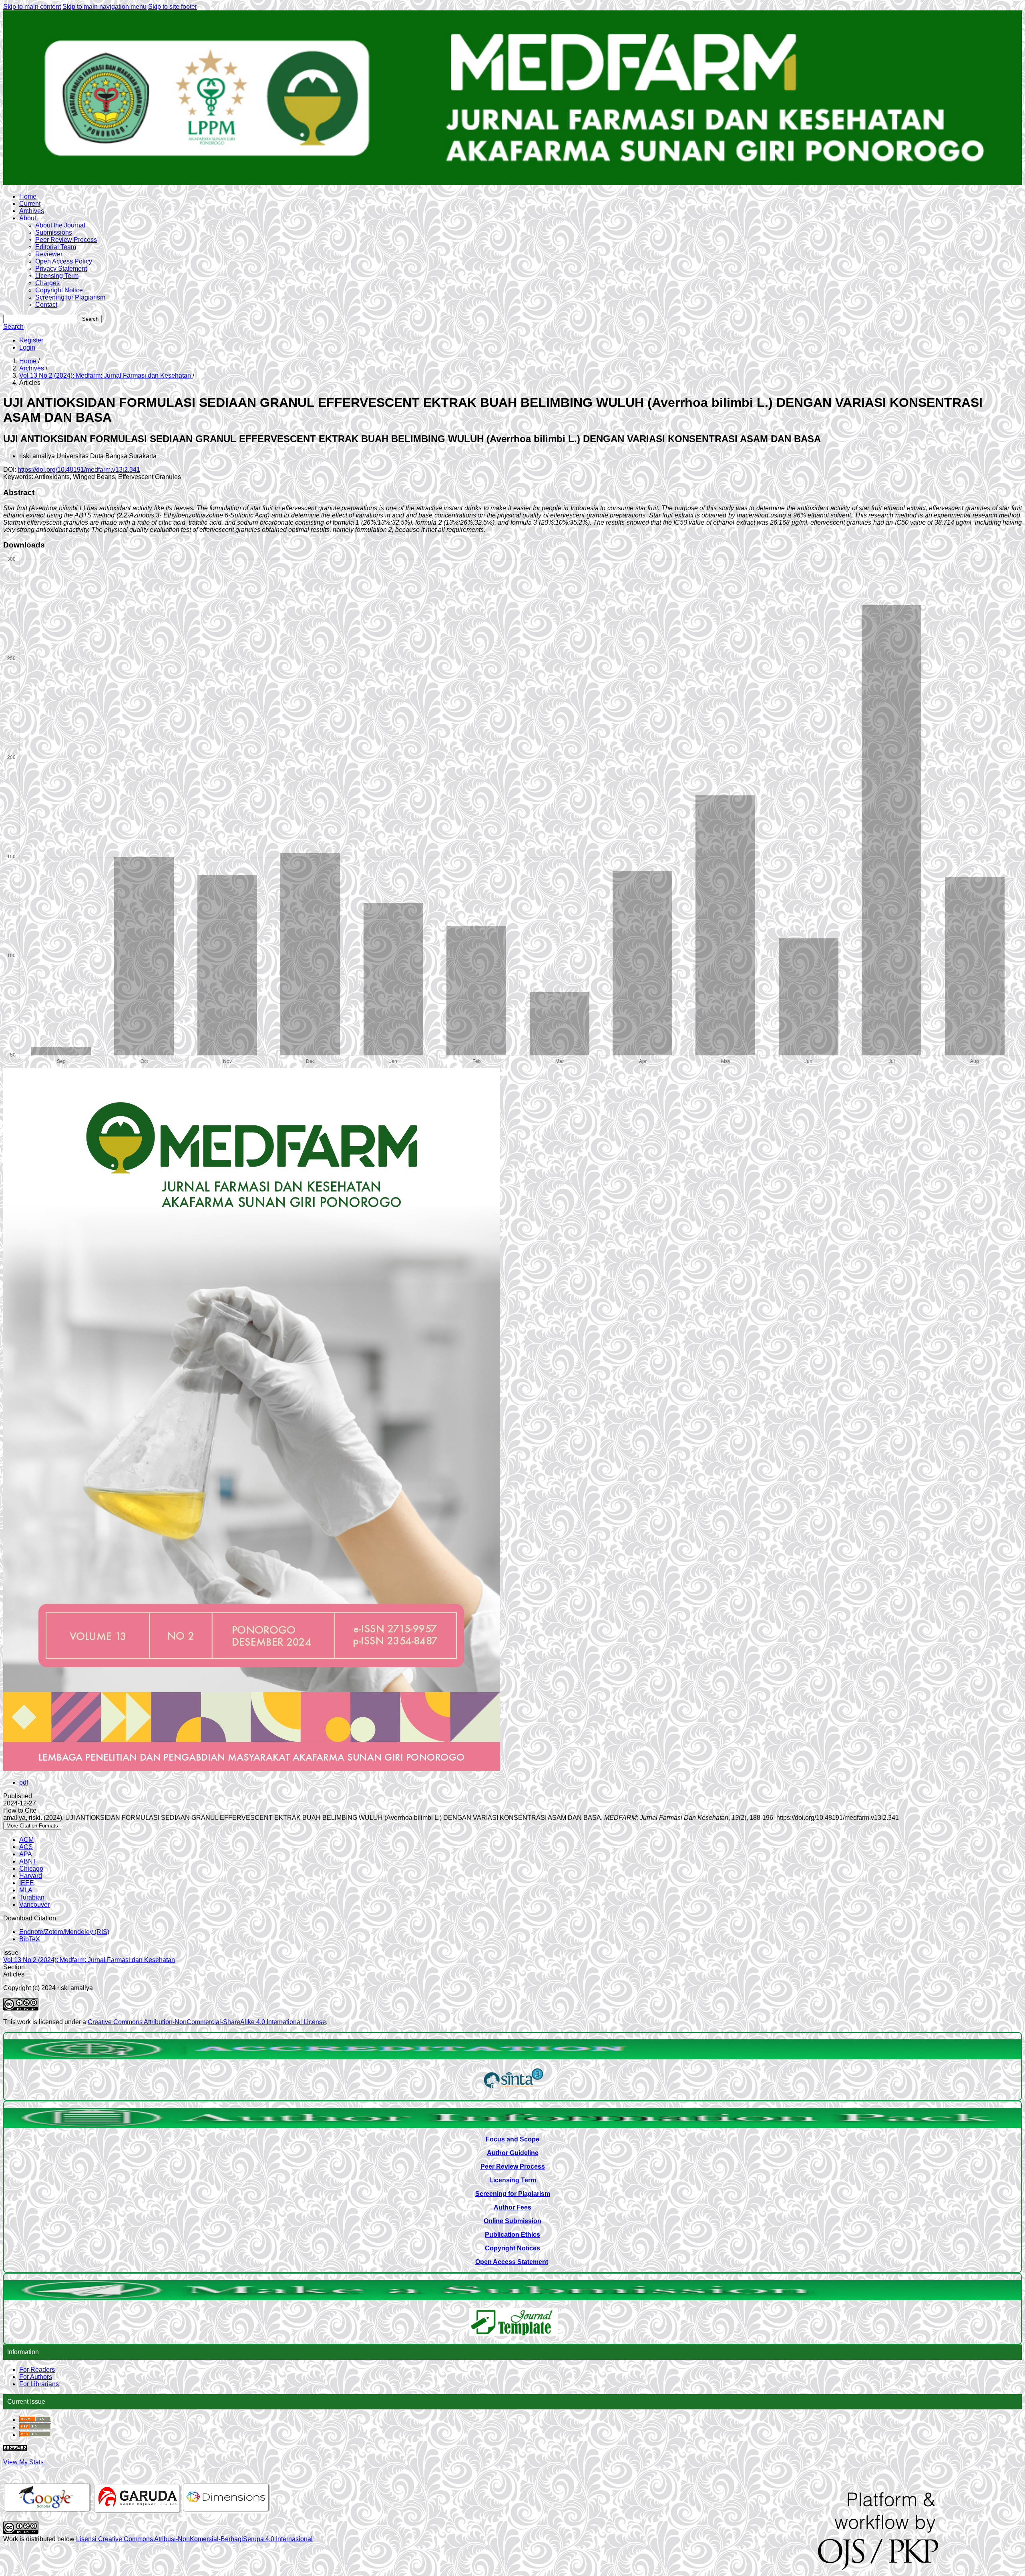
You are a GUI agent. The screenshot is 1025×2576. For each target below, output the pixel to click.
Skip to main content (32, 7)
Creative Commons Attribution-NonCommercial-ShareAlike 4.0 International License (207, 2022)
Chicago (31, 1869)
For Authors (36, 2377)
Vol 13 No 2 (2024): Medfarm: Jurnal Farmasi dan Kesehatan (106, 375)
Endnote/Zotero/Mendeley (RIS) (64, 1932)
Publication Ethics (512, 2235)
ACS (26, 1847)
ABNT (28, 1861)
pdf (24, 1782)
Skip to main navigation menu (105, 7)
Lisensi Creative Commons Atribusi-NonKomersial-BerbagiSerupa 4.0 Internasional (194, 2539)
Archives (32, 211)
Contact (46, 305)
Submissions (54, 232)
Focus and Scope (512, 2139)
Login (27, 347)
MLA (26, 1890)
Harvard (31, 1876)
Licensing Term (57, 276)
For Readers (37, 2370)
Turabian (32, 1897)
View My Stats (23, 2462)
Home (28, 196)
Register (31, 340)
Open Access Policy (64, 261)
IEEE (27, 1883)
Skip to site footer (173, 7)
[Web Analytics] (15, 2448)
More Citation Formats (32, 1826)
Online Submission (512, 2221)
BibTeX (30, 1939)
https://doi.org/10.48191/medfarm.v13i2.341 (79, 470)
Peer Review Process (66, 240)
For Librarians (39, 2384)
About (28, 218)
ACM (26, 1840)
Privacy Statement (61, 269)
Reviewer (49, 254)
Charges (47, 283)
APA (26, 1854)
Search (90, 319)
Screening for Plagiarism (70, 297)
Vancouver (34, 1905)
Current (30, 204)
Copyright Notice (59, 290)
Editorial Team (56, 247)
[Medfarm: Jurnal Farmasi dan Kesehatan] (514, 2090)
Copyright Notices (512, 2248)
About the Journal (60, 225)
